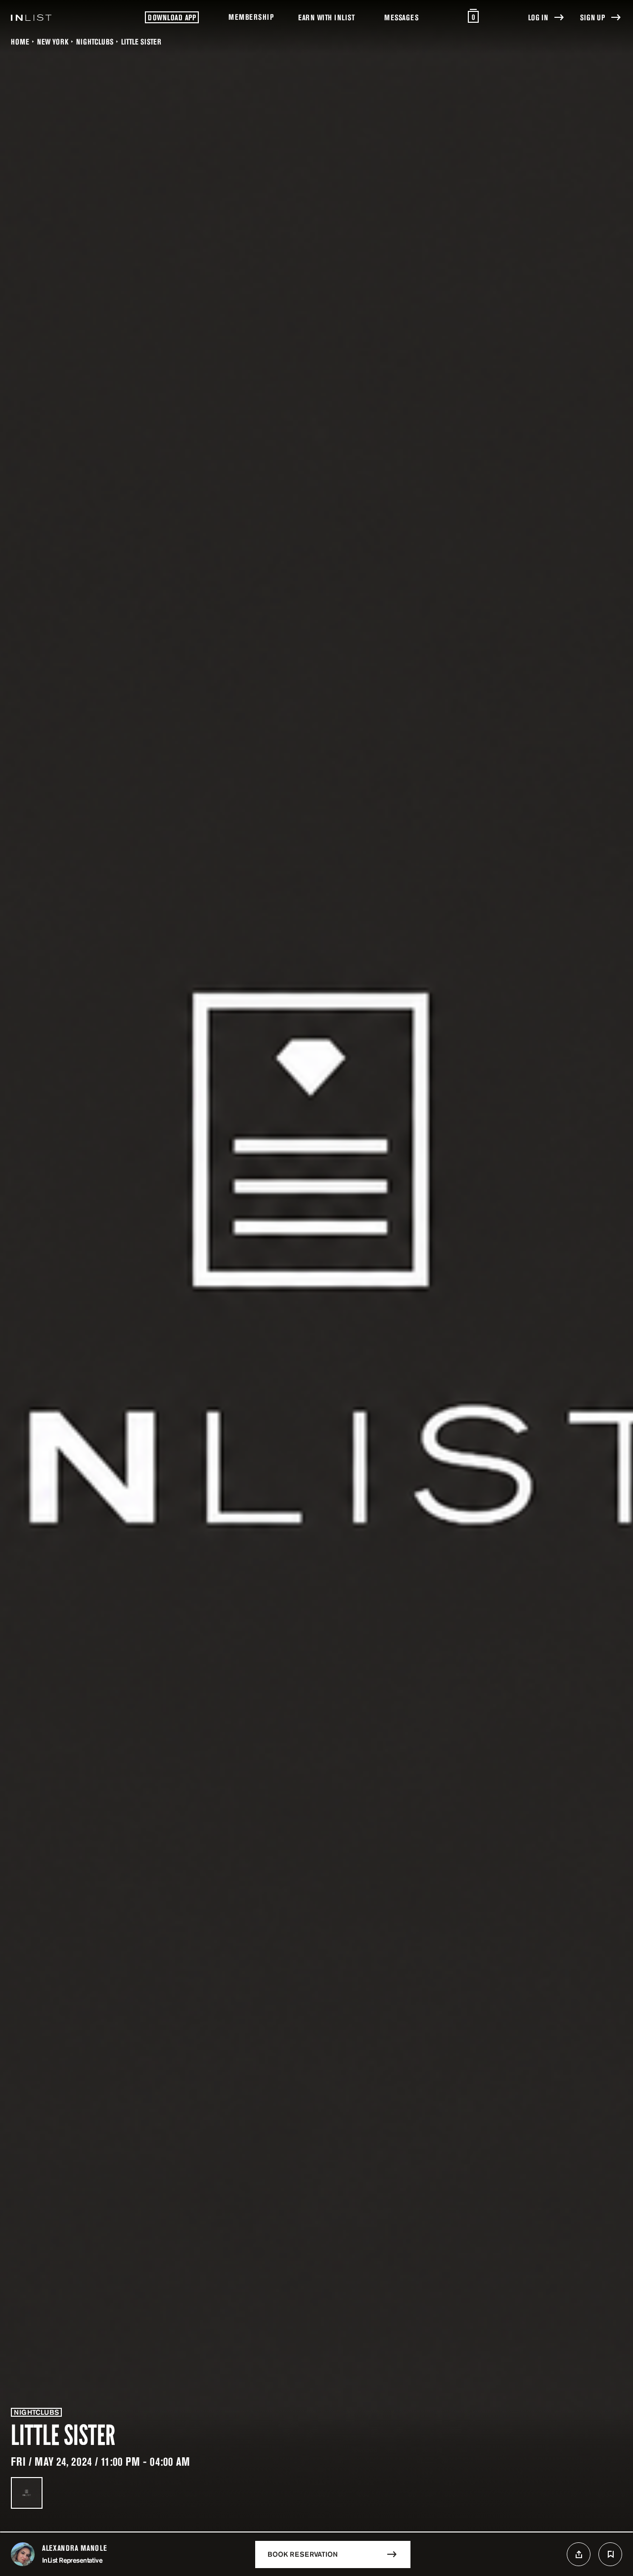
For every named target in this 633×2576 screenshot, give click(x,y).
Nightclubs (95, 42)
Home (20, 42)
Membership (251, 17)
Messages (401, 17)
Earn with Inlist (326, 17)
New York (53, 42)
